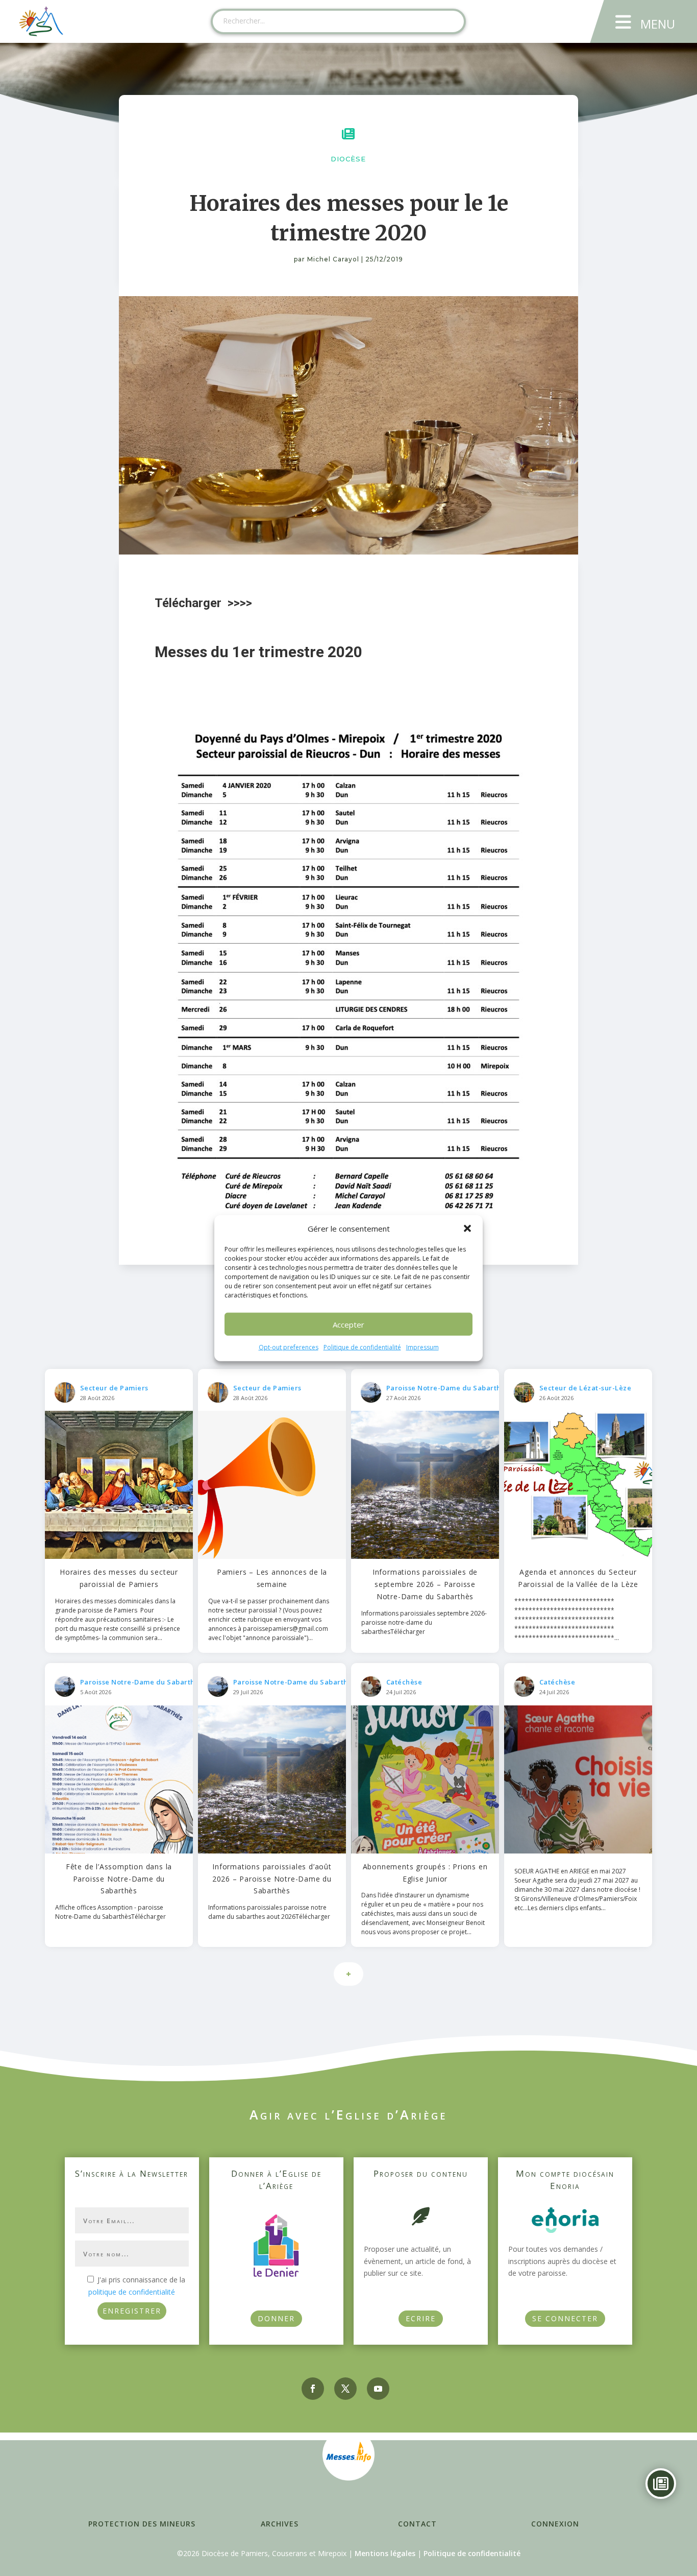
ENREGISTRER (132, 2311)
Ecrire (421, 2318)
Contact (417, 2524)
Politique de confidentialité (362, 1347)
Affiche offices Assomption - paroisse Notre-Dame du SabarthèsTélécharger (110, 1912)
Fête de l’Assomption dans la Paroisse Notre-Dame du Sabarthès (119, 1879)
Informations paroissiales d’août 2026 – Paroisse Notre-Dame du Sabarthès (272, 1879)
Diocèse (348, 159)
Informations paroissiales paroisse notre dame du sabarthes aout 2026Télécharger (269, 1912)
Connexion (555, 2524)
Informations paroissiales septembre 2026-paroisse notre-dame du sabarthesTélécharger (424, 1622)
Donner (276, 2318)
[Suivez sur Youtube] (378, 2389)
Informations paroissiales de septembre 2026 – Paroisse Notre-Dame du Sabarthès (425, 1584)
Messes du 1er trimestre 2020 (258, 652)
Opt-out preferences (289, 1347)
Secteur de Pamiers (114, 1388)
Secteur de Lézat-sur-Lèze (586, 1388)
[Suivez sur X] (345, 2389)
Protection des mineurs (142, 2524)
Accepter (348, 1325)
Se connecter (565, 2318)
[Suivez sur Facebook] (313, 2389)
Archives (280, 2524)
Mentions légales (385, 2553)
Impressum (422, 1347)
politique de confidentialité (132, 2292)
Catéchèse (404, 1682)
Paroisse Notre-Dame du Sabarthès (447, 1388)
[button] (467, 1229)
